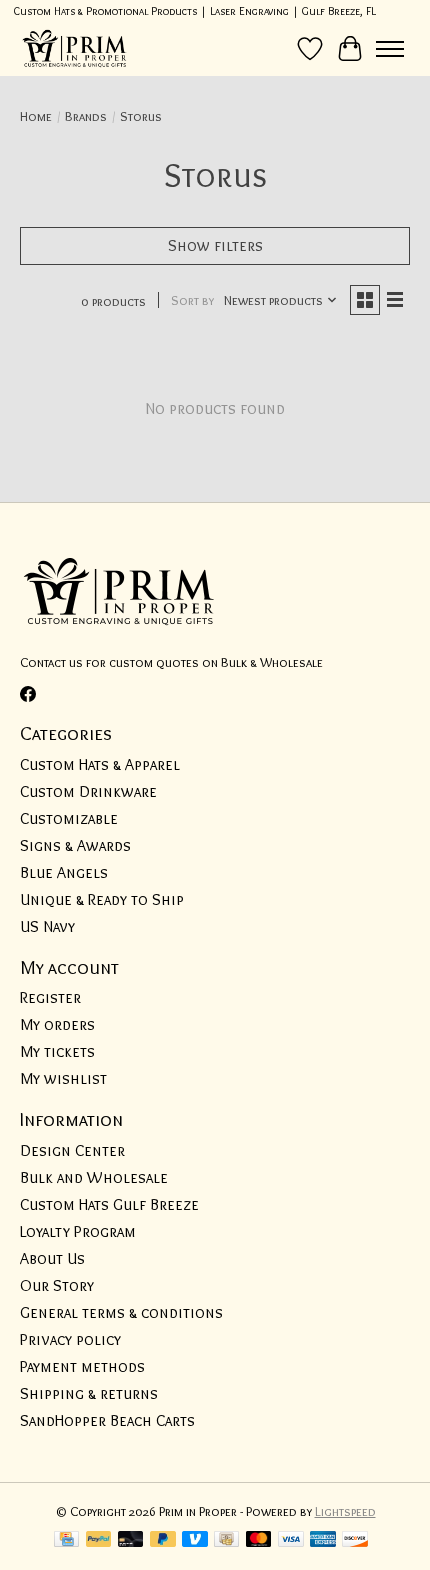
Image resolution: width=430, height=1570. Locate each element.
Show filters (215, 245)
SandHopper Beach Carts (107, 1420)
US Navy (47, 926)
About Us (52, 1258)
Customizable (69, 818)
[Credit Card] (66, 1540)
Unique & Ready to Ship (102, 899)
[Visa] (291, 1540)
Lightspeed (345, 1511)
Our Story (57, 1285)
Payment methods (82, 1366)
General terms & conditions (121, 1312)
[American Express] (323, 1540)
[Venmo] (195, 1540)
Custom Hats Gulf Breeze (109, 1204)
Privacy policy (70, 1339)
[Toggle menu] (390, 49)
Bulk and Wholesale (94, 1177)
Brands (86, 116)
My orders (57, 1024)
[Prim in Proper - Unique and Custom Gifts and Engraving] (75, 48)
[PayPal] (99, 1540)
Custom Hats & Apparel (100, 764)
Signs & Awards (75, 845)
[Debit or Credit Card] (131, 1540)
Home (36, 116)
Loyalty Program (78, 1231)
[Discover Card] (355, 1540)
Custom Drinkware (88, 791)
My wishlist (63, 1078)
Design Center (72, 1150)
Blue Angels (64, 872)
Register (50, 997)
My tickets (57, 1051)
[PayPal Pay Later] (163, 1540)
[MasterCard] (259, 1540)
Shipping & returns (89, 1393)
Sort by (192, 300)
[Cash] (226, 1540)
